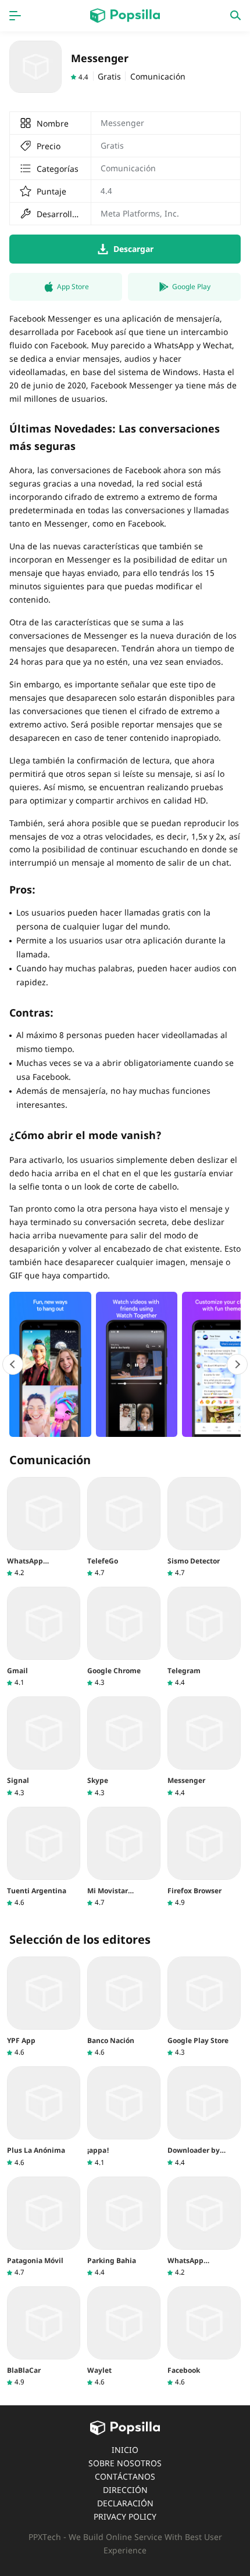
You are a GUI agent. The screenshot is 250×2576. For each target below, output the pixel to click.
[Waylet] (124, 2337)
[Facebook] (204, 2337)
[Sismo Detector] (204, 1527)
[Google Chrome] (124, 1637)
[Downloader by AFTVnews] (204, 2116)
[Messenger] (204, 1747)
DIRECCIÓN (125, 2490)
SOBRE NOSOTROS (125, 2463)
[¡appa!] (124, 2116)
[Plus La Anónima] (44, 2116)
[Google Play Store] (204, 2007)
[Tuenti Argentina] (44, 1857)
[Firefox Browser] (204, 1857)
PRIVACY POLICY (125, 2516)
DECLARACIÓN (125, 2503)
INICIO (125, 2450)
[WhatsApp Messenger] (44, 1527)
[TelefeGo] (124, 1527)
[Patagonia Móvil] (44, 2227)
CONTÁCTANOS (125, 2476)
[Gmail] (44, 1637)
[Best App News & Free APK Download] (125, 16)
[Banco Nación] (124, 2007)
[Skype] (124, 1747)
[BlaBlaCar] (44, 2337)
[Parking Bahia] (124, 2227)
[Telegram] (204, 1637)
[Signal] (44, 1747)
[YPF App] (44, 2007)
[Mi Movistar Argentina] (124, 1857)
